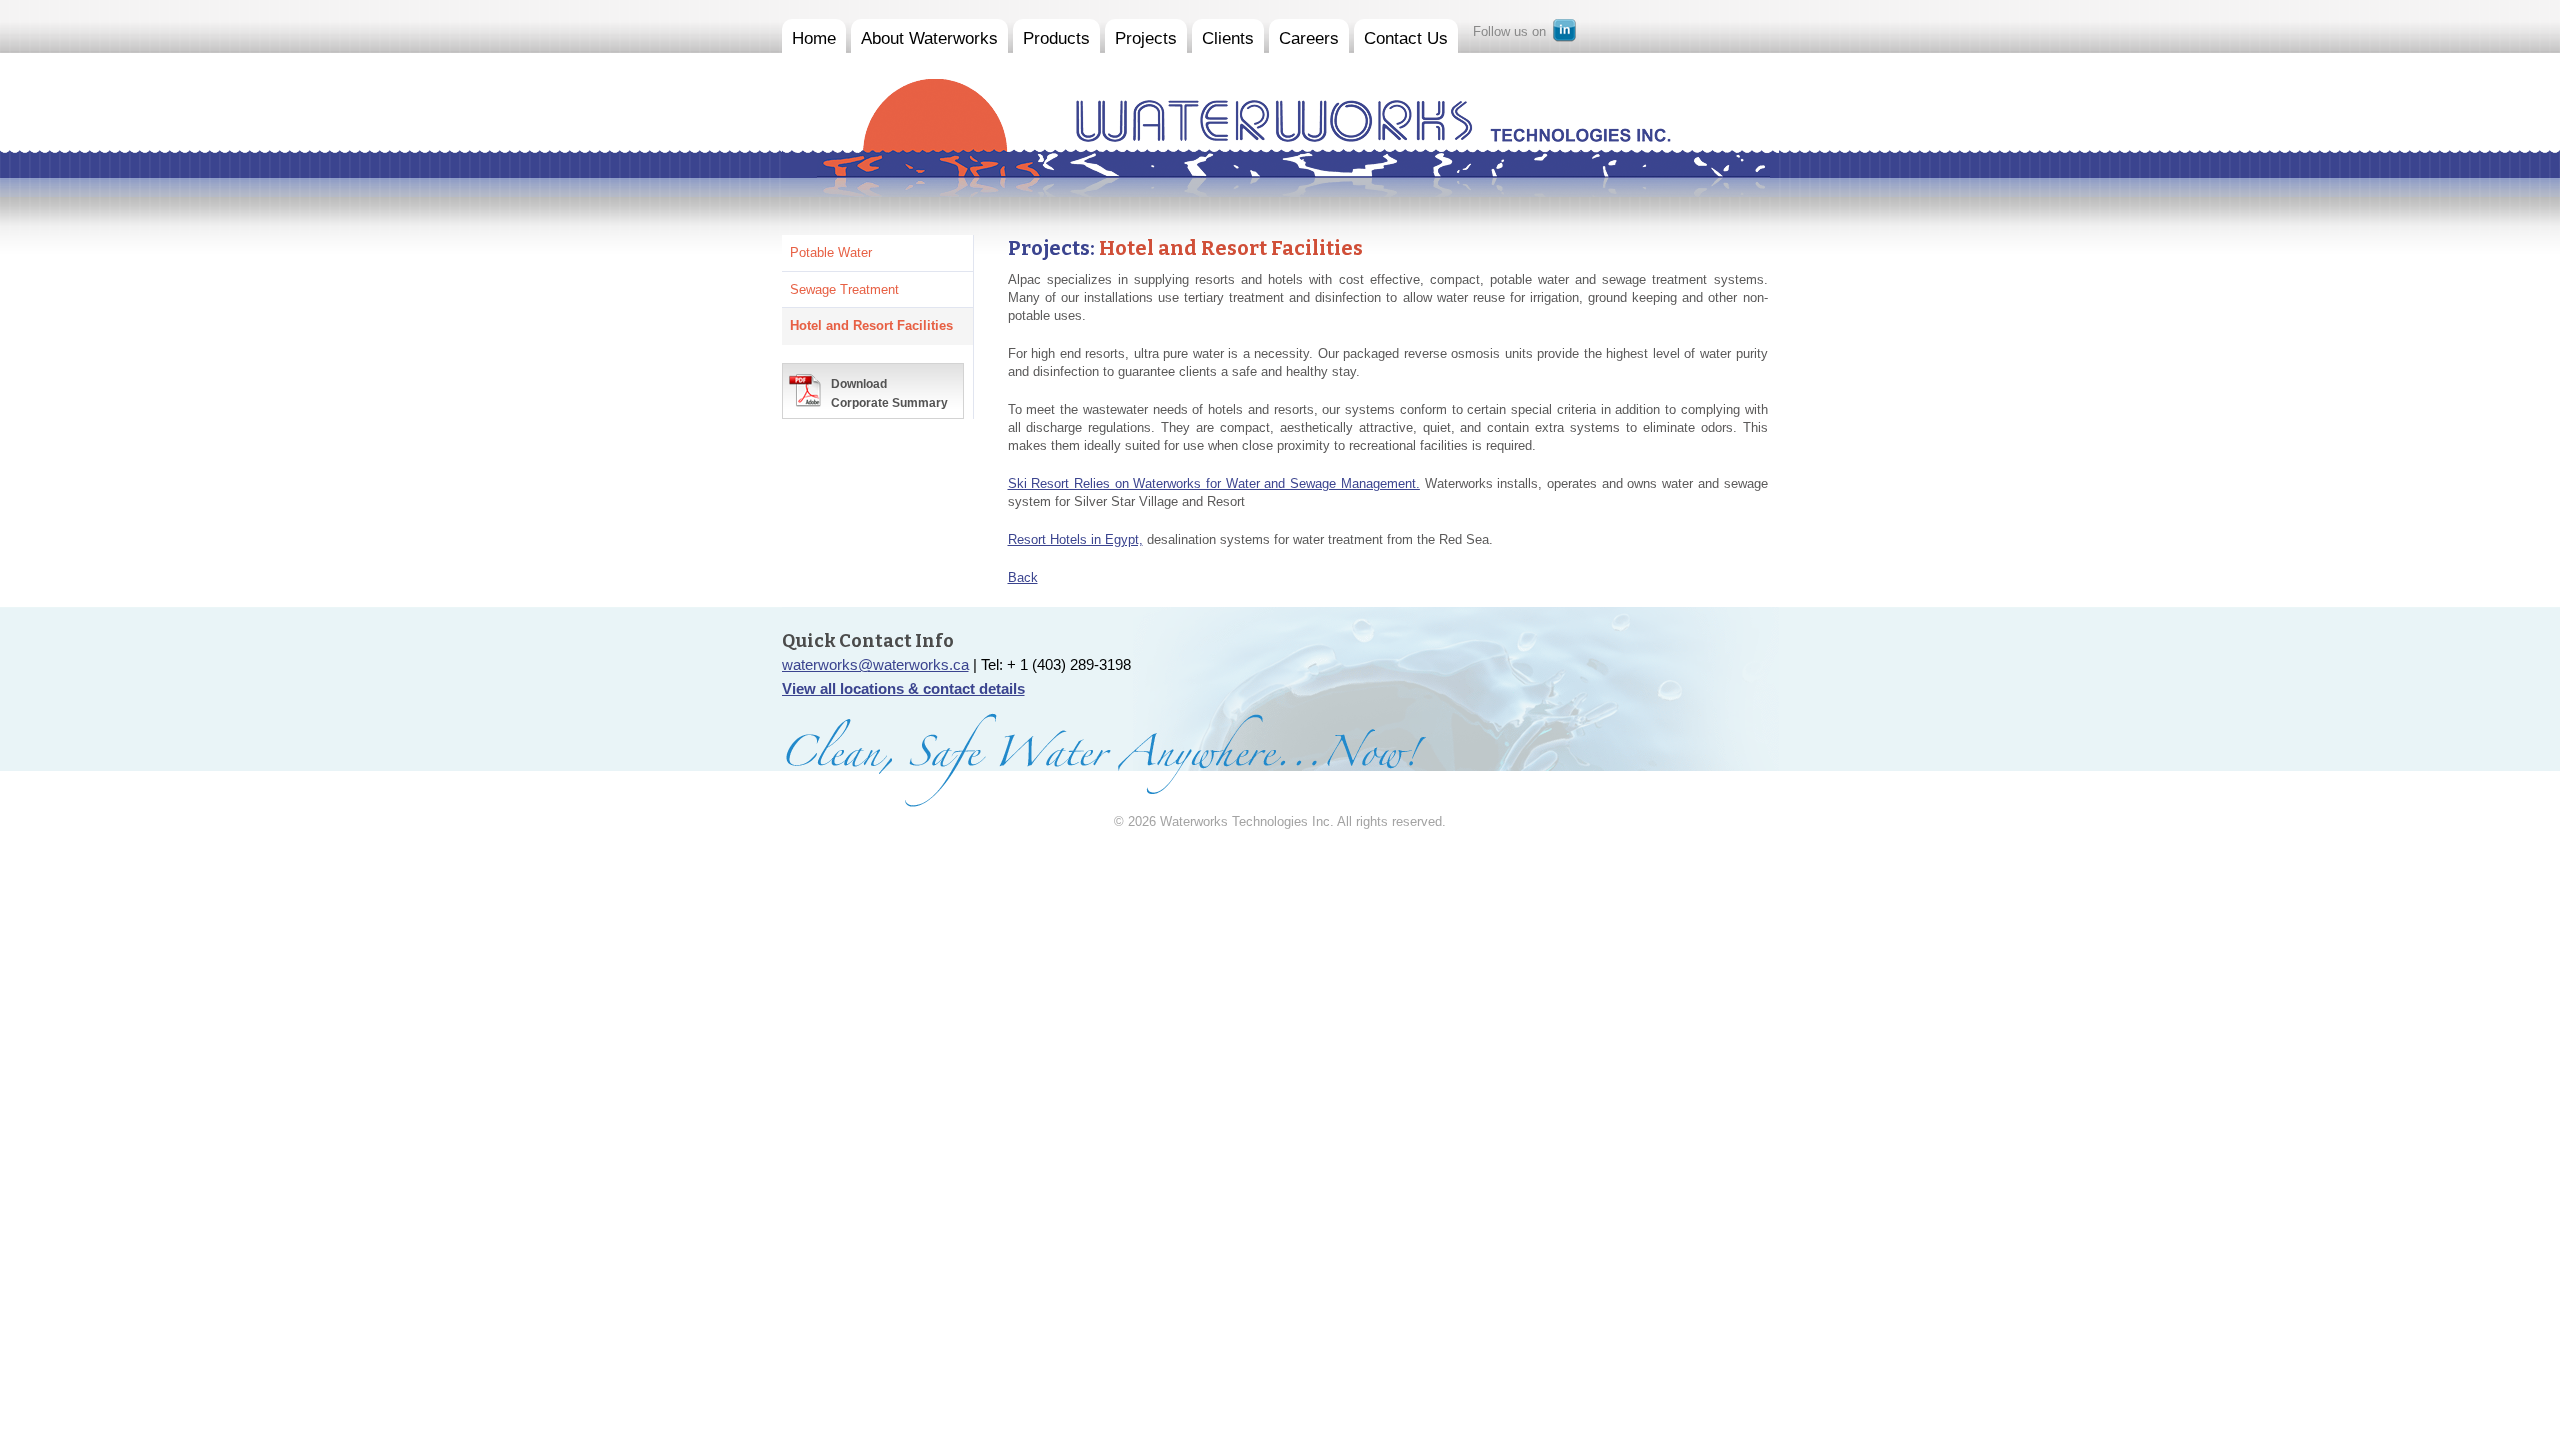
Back (1023, 577)
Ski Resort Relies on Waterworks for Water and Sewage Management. (1214, 483)
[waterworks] (1226, 101)
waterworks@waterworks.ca (875, 664)
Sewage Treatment (844, 289)
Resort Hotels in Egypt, (1075, 539)
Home (814, 38)
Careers (1309, 38)
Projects (1146, 38)
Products (1056, 38)
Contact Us (1406, 38)
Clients (1228, 38)
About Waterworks (929, 38)
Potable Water (831, 252)
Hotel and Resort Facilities (871, 325)
